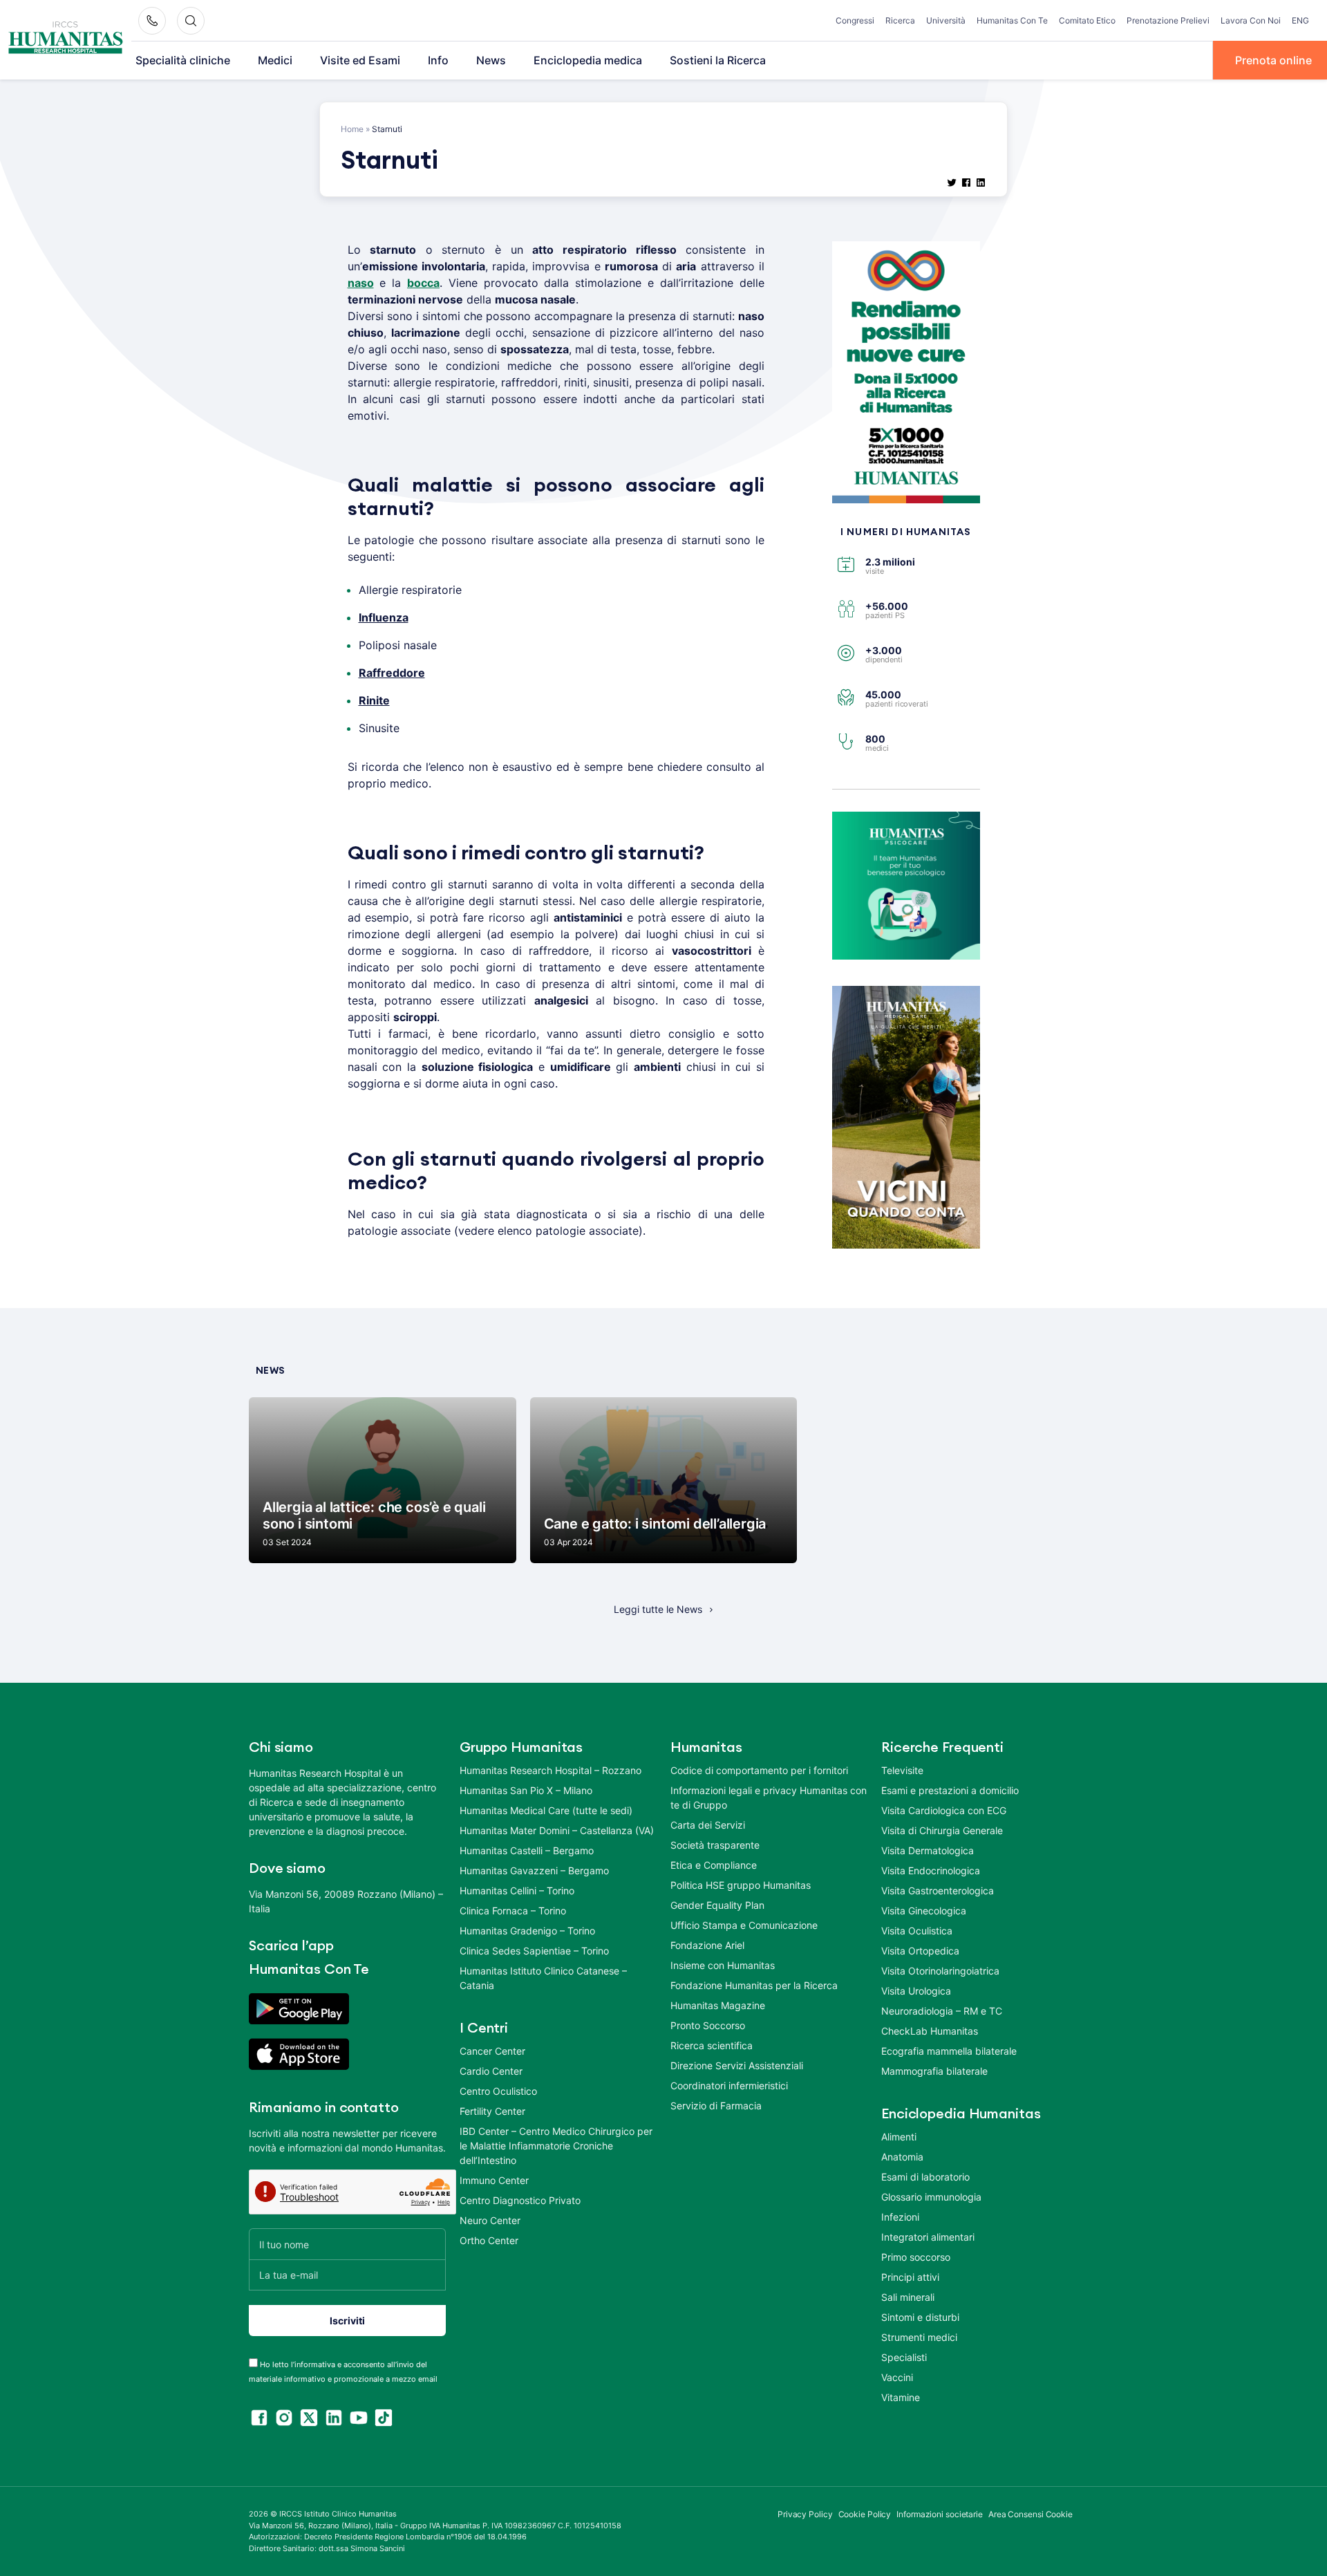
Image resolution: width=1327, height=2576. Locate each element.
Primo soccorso (916, 2257)
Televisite (902, 1770)
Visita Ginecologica (924, 1911)
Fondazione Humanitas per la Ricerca (754, 1985)
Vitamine (901, 2397)
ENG (1300, 20)
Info (438, 60)
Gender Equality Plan (717, 1905)
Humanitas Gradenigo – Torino (527, 1931)
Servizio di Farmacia (716, 2106)
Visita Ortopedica (920, 1951)
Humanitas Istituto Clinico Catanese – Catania (543, 1978)
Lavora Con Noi (1251, 20)
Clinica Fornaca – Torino (513, 1911)
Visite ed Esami (360, 60)
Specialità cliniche (183, 60)
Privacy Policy (805, 2514)
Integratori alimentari (928, 2237)
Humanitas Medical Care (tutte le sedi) (546, 1810)
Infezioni (900, 2217)
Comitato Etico (1087, 20)
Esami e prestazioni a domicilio (950, 1790)
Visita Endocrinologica (931, 1870)
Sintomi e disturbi (920, 2317)
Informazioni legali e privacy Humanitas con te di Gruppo (769, 1798)
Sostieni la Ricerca (718, 60)
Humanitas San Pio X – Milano (526, 1790)
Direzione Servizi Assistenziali (737, 2065)
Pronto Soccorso (708, 2025)
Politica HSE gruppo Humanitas (741, 1885)
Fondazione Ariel (707, 1945)
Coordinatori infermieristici (729, 2085)
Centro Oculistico (498, 2091)
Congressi (855, 20)
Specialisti (904, 2357)
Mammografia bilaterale (934, 2071)
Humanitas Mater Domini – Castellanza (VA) (557, 1830)
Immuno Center (494, 2180)
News (491, 60)
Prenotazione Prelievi (1168, 20)
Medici (275, 60)
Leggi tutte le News (658, 1609)
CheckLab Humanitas (930, 2031)
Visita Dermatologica (928, 1850)
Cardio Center (491, 2071)
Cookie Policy (865, 2514)
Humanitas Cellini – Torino (517, 1891)
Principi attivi (910, 2277)
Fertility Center (492, 2111)
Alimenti (899, 2137)
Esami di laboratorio (925, 2177)
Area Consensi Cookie (1030, 2514)
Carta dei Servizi (708, 1825)
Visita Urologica (916, 1991)
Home (352, 129)
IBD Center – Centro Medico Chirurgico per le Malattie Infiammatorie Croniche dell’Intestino (556, 2146)
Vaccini (897, 2377)
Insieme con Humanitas (723, 1965)
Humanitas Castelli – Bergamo (527, 1850)
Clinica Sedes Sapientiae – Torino (534, 1951)
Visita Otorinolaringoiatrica (940, 1971)
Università (946, 20)
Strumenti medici (919, 2337)
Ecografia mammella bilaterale (949, 2051)
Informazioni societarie (940, 2514)
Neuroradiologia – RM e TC (942, 2011)
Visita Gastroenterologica (938, 1891)
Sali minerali (908, 2297)
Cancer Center (492, 2051)
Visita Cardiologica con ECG (944, 1810)
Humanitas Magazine (718, 2005)
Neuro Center (490, 2220)
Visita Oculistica (917, 1931)
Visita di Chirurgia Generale (942, 1830)
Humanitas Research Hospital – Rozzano (550, 1770)
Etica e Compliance (714, 1865)
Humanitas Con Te (1012, 20)
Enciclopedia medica (588, 60)
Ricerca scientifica (712, 2045)
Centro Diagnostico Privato (520, 2200)
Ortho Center (489, 2240)
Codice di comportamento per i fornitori (759, 1770)
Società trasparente (715, 1845)
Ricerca (900, 20)
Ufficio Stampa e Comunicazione (744, 1925)
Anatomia (902, 2157)
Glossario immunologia (931, 2197)
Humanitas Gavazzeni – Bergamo (534, 1870)
